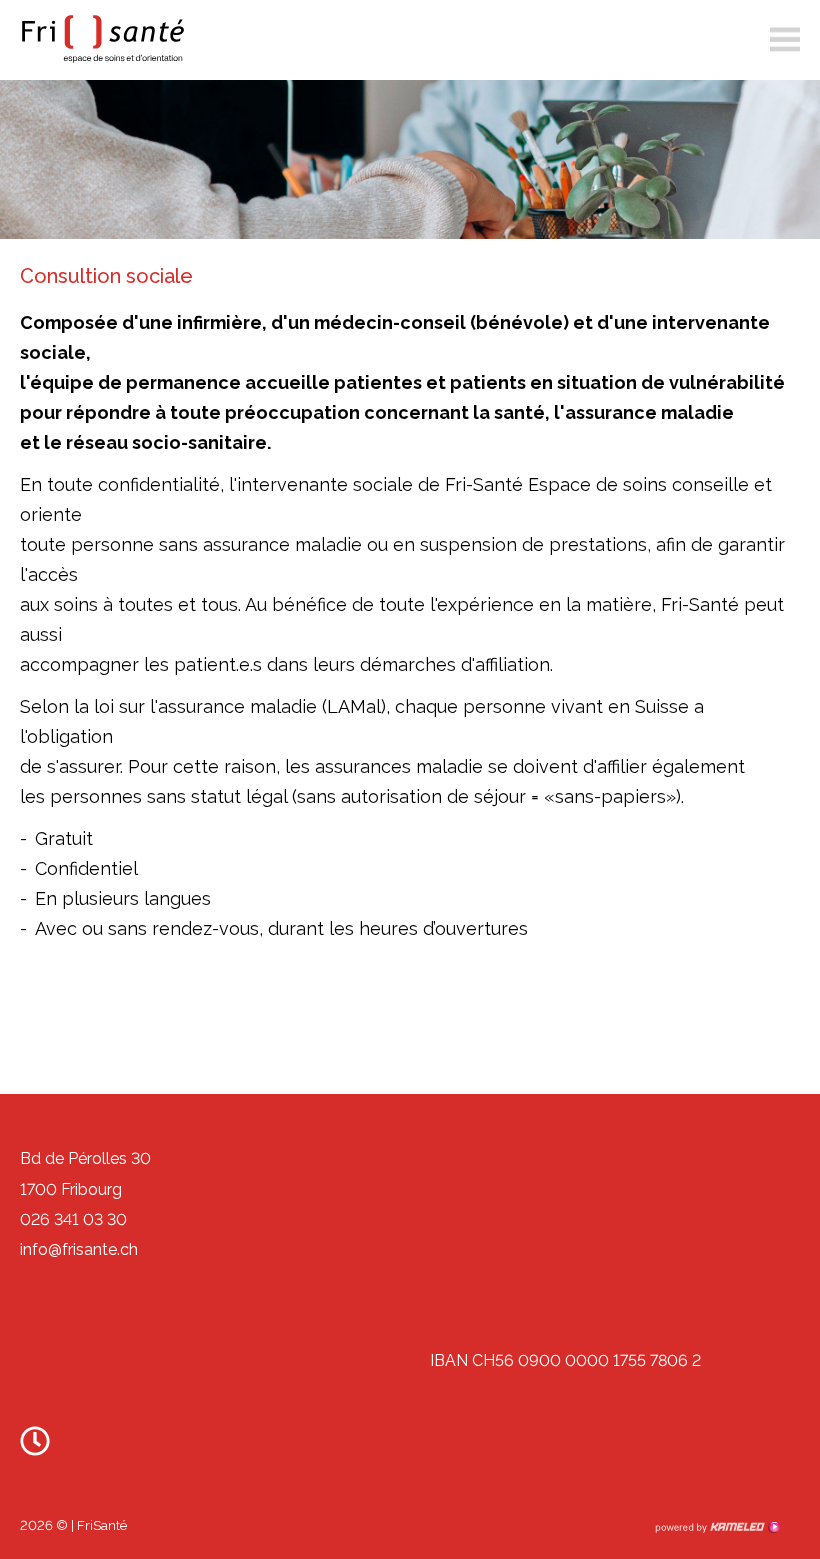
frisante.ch (100, 39)
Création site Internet (717, 1527)
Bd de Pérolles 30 (85, 1158)
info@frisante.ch (79, 1249)
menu (785, 40)
